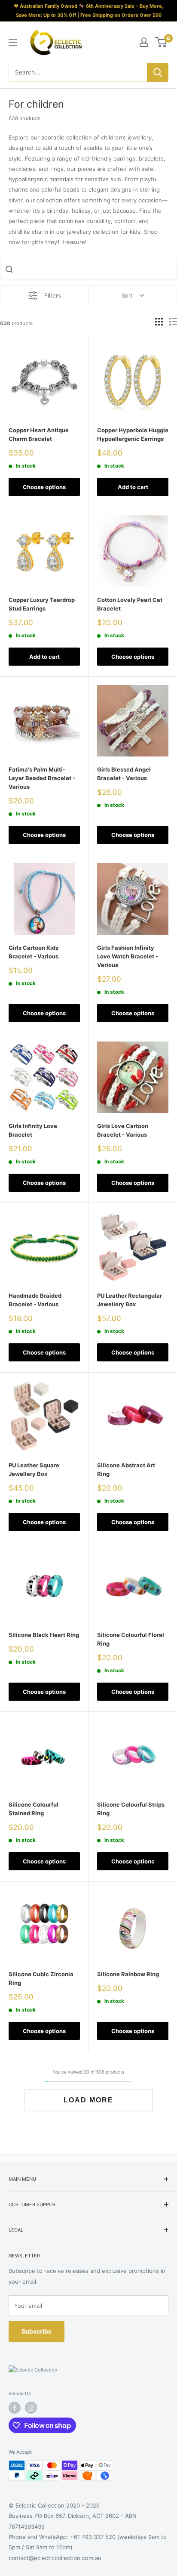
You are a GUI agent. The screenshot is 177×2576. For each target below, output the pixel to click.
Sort (127, 295)
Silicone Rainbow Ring (128, 1974)
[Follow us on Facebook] (15, 2408)
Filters (53, 295)
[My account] (144, 42)
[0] (161, 42)
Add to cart (133, 487)
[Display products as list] (173, 322)
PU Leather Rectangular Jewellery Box (130, 1300)
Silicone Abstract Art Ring (126, 1469)
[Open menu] (13, 42)
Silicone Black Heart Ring (44, 1635)
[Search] (158, 72)
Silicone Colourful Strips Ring (131, 1809)
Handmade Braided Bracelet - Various (35, 1300)
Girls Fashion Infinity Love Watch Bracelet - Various (128, 956)
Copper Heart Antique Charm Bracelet (39, 434)
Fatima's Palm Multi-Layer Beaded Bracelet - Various (42, 778)
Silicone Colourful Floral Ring (131, 1639)
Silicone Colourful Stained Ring (34, 1809)
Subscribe (37, 2331)
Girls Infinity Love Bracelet (33, 1130)
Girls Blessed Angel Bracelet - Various (124, 774)
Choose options (44, 487)
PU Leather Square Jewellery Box (34, 1469)
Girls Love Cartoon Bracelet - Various (123, 1130)
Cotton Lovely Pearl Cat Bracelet (130, 604)
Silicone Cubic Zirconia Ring (41, 1978)
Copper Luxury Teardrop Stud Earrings (42, 604)
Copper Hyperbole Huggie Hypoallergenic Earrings (133, 434)
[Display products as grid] (159, 322)
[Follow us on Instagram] (31, 2408)
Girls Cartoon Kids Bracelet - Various (34, 952)
